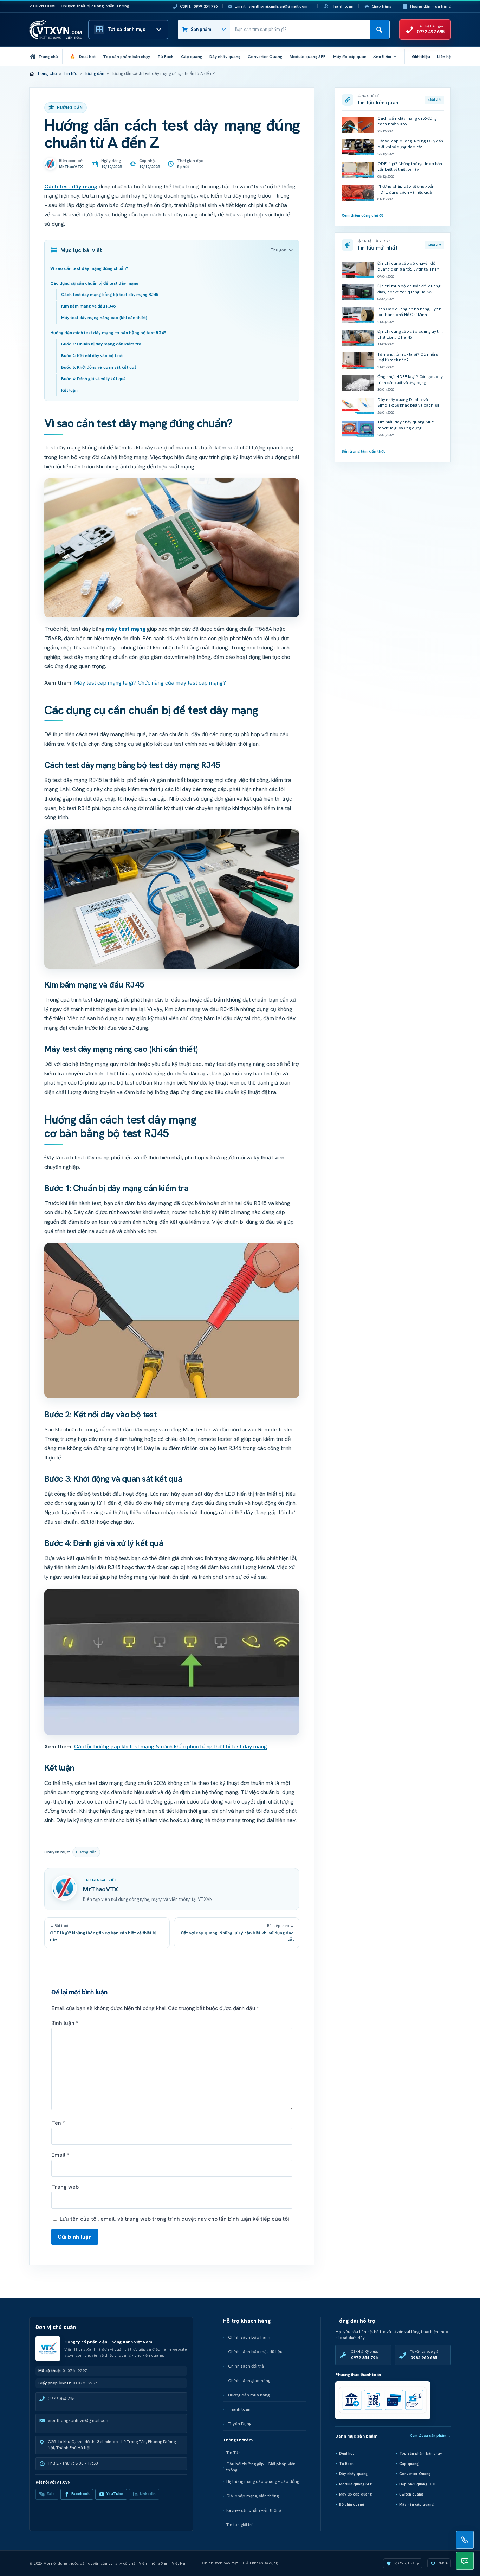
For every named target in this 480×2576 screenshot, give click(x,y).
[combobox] (300, 30)
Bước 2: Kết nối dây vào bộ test (92, 356)
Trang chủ (47, 73)
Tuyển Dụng (240, 2424)
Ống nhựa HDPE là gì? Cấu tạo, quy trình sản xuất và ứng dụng (410, 380)
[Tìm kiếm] (380, 30)
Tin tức (70, 73)
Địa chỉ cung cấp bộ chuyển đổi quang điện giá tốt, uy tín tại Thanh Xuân (409, 269)
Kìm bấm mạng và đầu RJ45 (89, 306)
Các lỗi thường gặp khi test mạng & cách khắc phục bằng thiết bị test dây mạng (171, 1746)
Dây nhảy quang (353, 2474)
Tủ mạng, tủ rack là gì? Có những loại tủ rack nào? (408, 357)
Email (60, 2155)
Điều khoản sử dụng (260, 2563)
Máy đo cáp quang (355, 2494)
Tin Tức (233, 2453)
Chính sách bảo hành (249, 2337)
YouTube (115, 2494)
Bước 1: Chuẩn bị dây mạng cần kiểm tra (101, 344)
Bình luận (65, 2023)
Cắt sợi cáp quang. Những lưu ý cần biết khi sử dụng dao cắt (410, 144)
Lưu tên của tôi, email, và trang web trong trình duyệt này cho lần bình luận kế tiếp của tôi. (175, 2219)
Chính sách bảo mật (220, 2563)
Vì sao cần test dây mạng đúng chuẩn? (89, 268)
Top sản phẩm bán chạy (421, 2453)
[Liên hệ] (465, 2540)
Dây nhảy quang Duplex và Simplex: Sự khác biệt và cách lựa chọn (408, 405)
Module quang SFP (356, 2484)
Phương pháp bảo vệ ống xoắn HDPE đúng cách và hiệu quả (406, 189)
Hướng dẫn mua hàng (430, 6)
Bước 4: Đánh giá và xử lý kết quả (93, 379)
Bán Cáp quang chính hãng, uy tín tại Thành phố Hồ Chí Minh (409, 312)
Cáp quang (409, 2464)
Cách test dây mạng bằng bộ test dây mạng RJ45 (110, 295)
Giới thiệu (421, 56)
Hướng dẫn (94, 73)
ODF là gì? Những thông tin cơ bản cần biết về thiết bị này (410, 167)
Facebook (80, 2494)
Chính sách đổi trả (246, 2366)
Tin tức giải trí (239, 2525)
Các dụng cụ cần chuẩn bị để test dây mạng (94, 283)
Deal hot (347, 2453)
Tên (58, 2123)
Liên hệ (444, 56)
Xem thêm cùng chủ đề (393, 215)
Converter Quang (415, 2474)
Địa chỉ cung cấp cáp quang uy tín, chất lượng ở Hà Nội (410, 334)
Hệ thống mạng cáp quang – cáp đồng (263, 2481)
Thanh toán (342, 6)
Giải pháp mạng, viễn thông (252, 2496)
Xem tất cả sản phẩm (430, 2436)
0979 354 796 (61, 2399)
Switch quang (411, 2494)
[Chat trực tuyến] (465, 2561)
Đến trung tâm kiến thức (393, 451)
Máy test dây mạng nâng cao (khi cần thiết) (104, 318)
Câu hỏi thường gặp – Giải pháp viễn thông (261, 2467)
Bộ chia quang (352, 2504)
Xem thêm (382, 56)
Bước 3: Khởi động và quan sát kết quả (99, 367)
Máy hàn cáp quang (416, 2504)
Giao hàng (382, 6)
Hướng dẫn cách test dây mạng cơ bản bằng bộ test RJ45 (108, 333)
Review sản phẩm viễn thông (254, 2510)
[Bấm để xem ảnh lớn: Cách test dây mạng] (172, 548)
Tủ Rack (346, 2464)
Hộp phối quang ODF (418, 2484)
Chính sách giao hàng (249, 2381)
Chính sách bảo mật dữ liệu (255, 2352)
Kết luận (69, 390)
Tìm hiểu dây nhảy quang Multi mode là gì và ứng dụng (406, 425)
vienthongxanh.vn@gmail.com (79, 2420)
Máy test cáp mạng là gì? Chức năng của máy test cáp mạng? (150, 683)
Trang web (65, 2187)
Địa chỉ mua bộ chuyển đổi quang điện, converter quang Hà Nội (409, 289)
